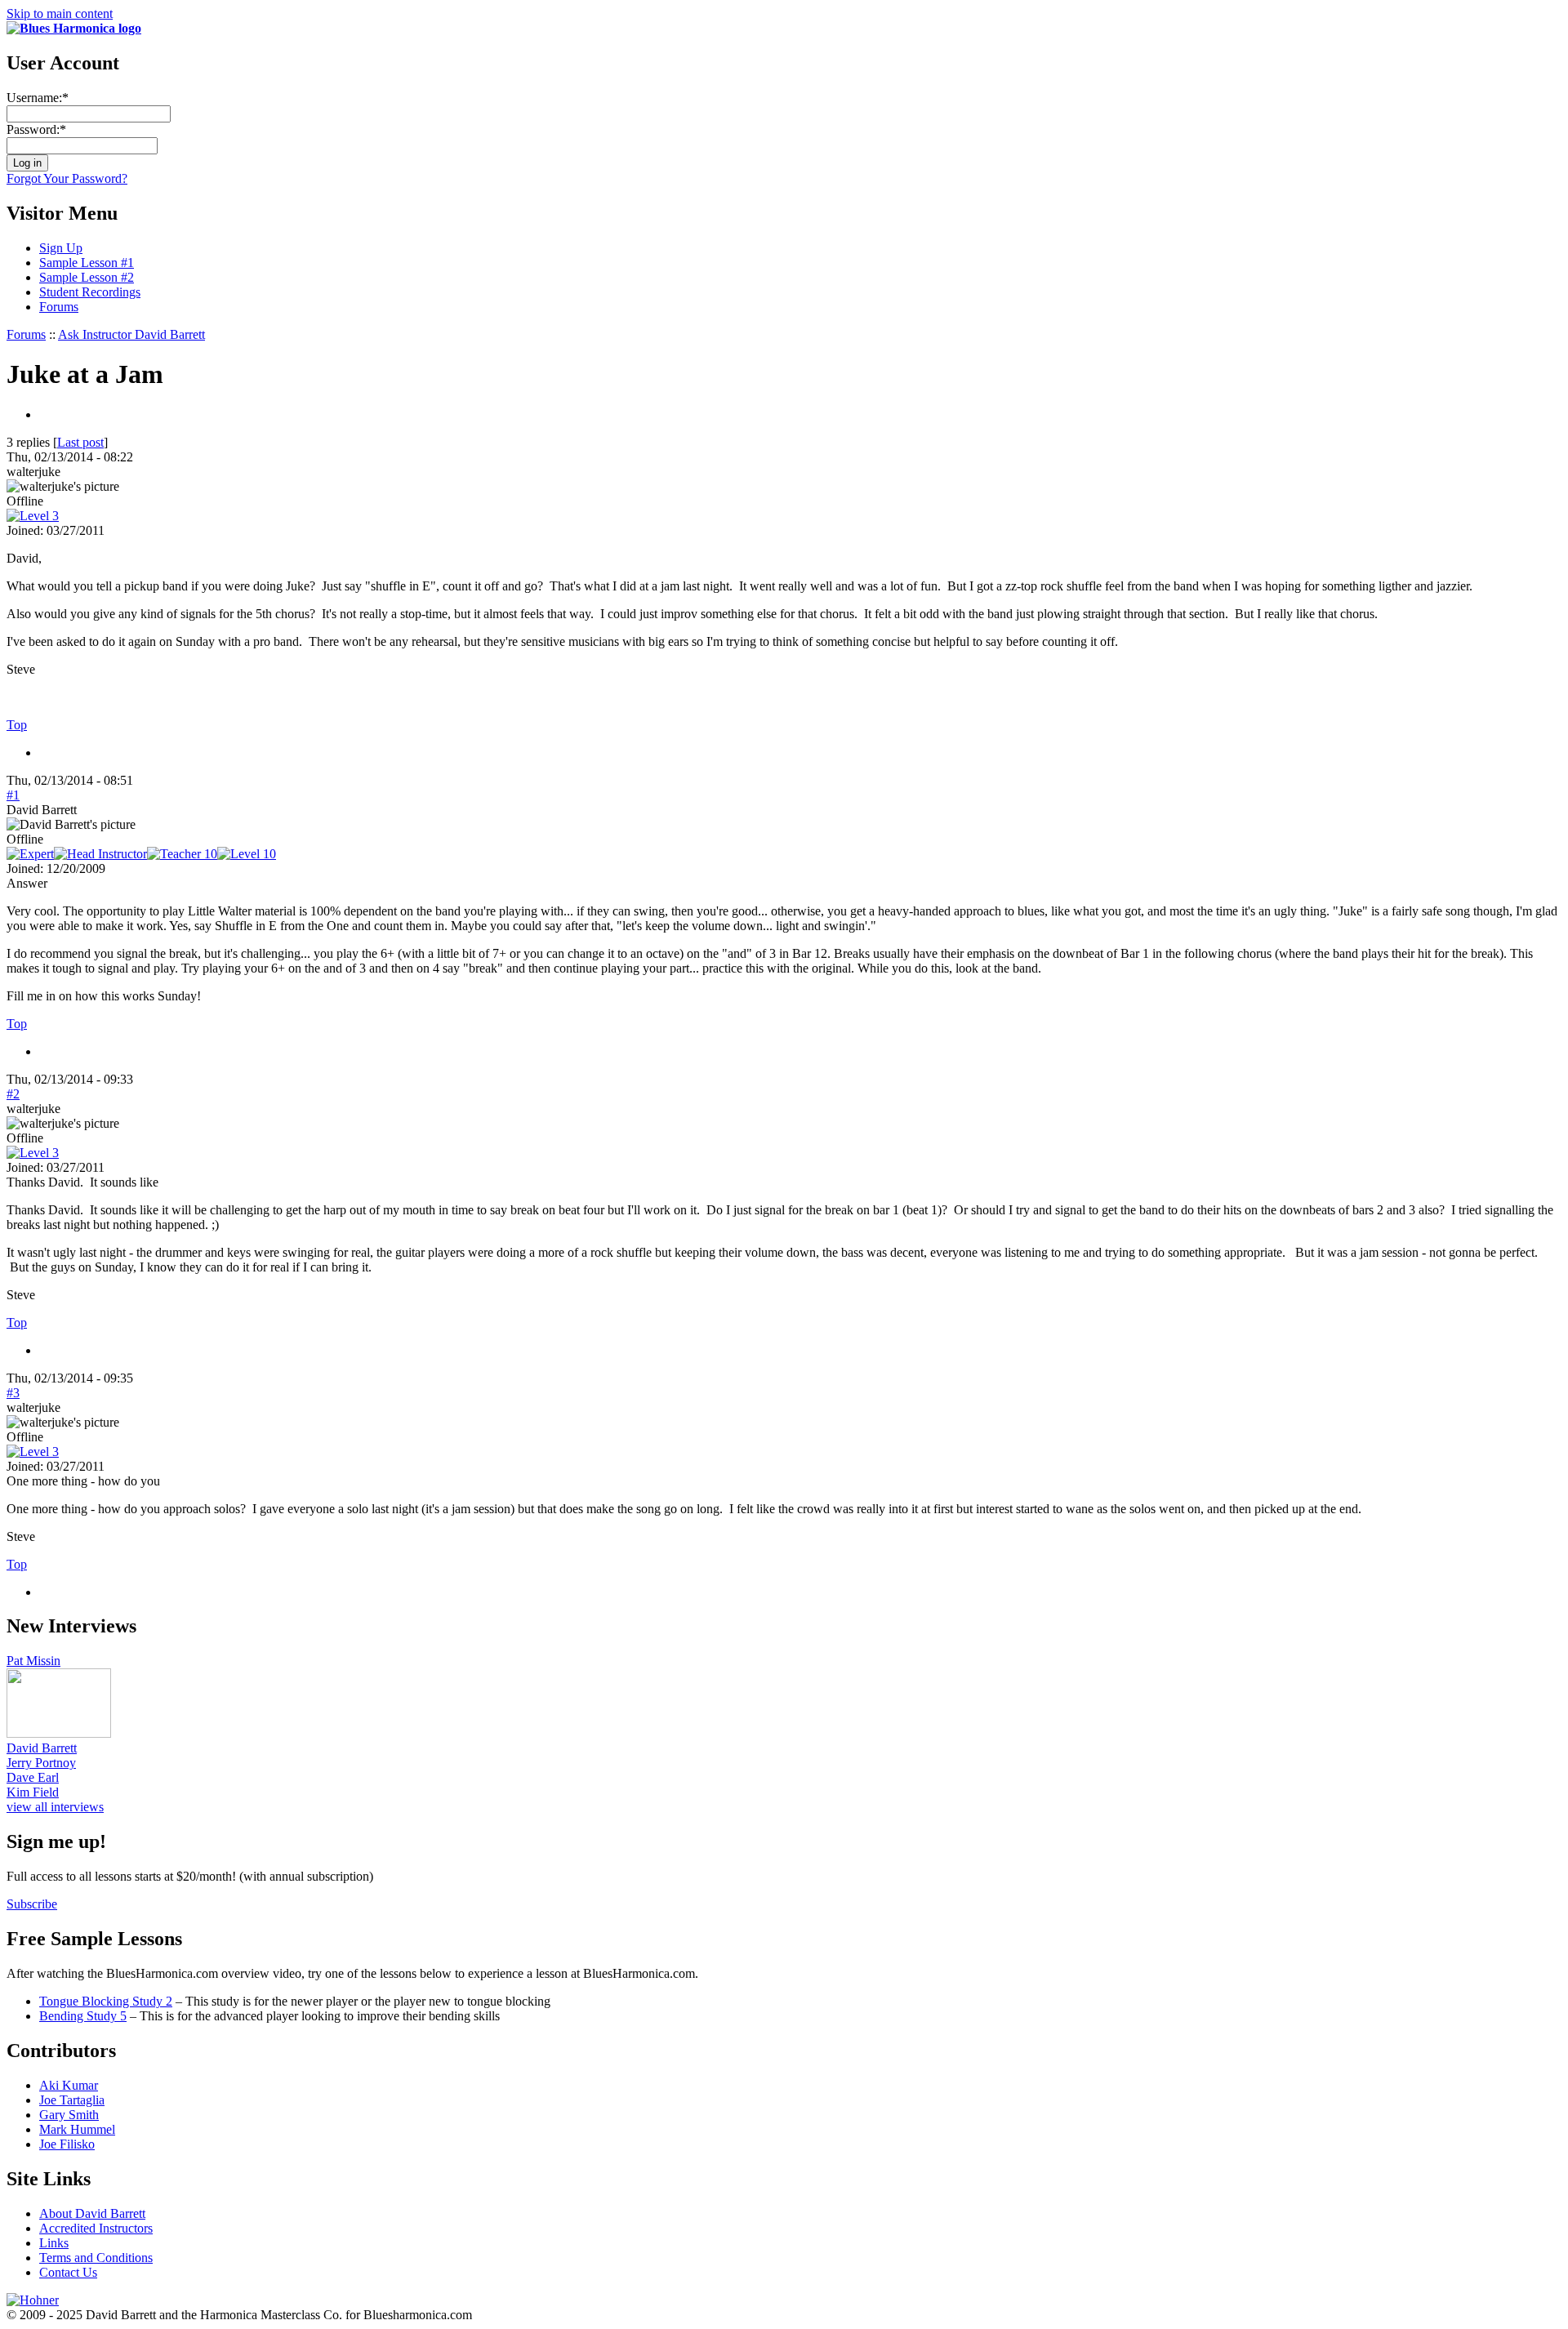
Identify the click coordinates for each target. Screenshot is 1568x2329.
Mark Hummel (77, 2129)
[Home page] (74, 28)
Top (17, 725)
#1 (13, 795)
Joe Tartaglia (72, 2100)
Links (54, 2243)
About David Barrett (92, 2213)
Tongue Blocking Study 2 (106, 2001)
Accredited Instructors (96, 2228)
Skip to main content (60, 13)
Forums (59, 307)
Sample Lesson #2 (87, 277)
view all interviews (55, 1807)
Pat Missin (33, 1661)
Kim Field (33, 1792)
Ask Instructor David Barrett (131, 334)
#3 (13, 1393)
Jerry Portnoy (41, 1763)
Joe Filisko (67, 2144)
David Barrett (42, 1748)
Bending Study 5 (83, 2016)
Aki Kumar (69, 2085)
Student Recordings (90, 292)
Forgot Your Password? (67, 178)
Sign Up (61, 248)
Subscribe (32, 1904)
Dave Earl (33, 1777)
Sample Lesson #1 (87, 263)
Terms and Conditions (96, 2258)
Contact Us (68, 2272)
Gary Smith (69, 2115)
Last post (80, 442)
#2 (13, 1094)
